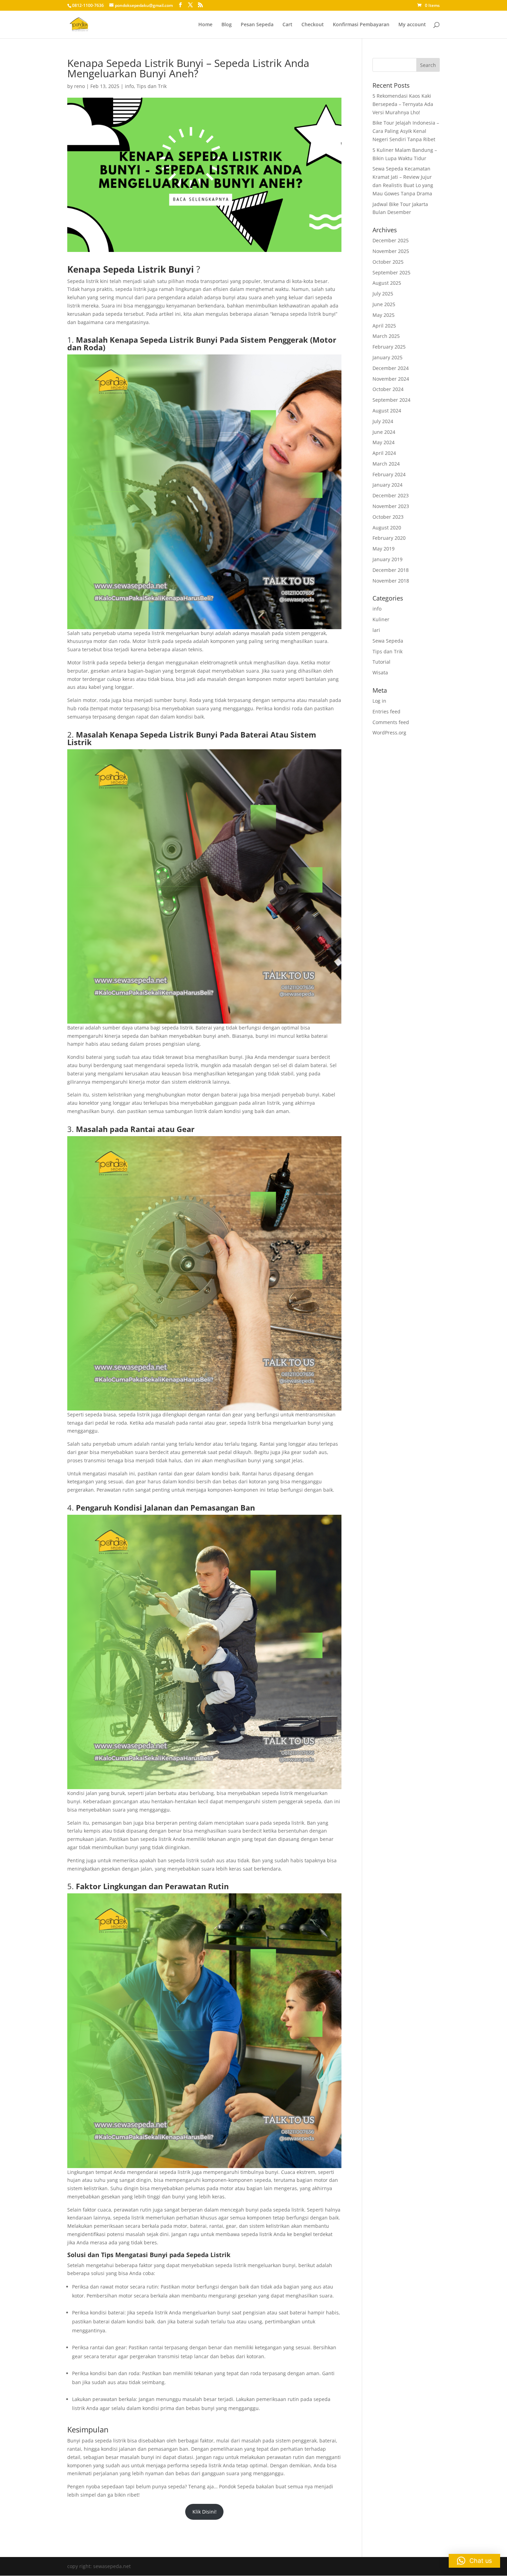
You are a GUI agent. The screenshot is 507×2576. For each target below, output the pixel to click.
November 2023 (391, 506)
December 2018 (391, 570)
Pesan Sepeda (257, 25)
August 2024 (387, 411)
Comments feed (391, 722)
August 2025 (387, 283)
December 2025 (391, 240)
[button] (474, 2561)
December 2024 (391, 368)
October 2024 (388, 389)
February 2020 (389, 538)
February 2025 (389, 347)
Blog (227, 25)
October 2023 (388, 517)
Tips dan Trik (152, 86)
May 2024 (384, 442)
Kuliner (381, 619)
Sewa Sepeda (388, 641)
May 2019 (384, 549)
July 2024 (383, 421)
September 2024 (391, 400)
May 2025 (384, 315)
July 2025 (383, 294)
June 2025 (384, 304)
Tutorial (381, 662)
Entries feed (386, 711)
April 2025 (384, 326)
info (129, 86)
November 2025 (391, 251)
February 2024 (389, 474)
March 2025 (386, 336)
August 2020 (387, 528)
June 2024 (384, 432)
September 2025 (391, 272)
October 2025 (388, 262)
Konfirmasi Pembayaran (361, 25)
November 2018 (391, 581)
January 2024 (387, 485)
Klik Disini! (205, 2512)
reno (79, 86)
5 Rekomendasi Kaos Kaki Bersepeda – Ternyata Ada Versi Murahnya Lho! (403, 104)
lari (376, 630)
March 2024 (386, 464)
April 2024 (384, 453)
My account (412, 25)
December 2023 (391, 495)
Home (205, 25)
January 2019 (387, 559)
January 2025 (387, 357)
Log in (379, 701)
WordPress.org (389, 733)
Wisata (380, 672)
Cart (287, 25)
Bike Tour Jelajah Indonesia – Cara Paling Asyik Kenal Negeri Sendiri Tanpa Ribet (406, 131)
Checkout (313, 25)
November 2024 (391, 379)
